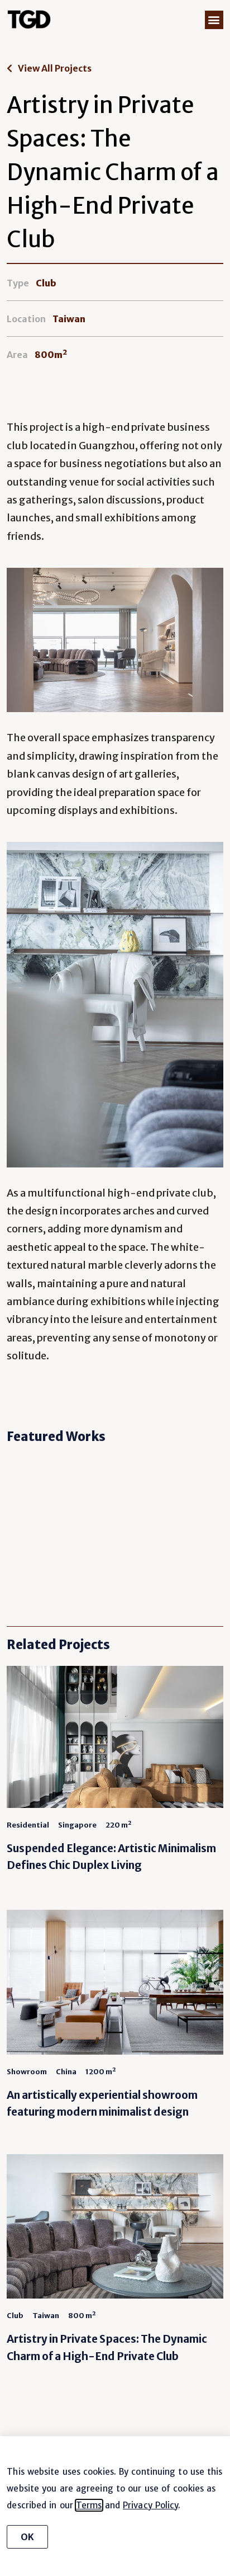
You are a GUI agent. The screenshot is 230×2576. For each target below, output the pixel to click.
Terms (89, 2505)
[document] (115, 1288)
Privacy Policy (150, 2505)
